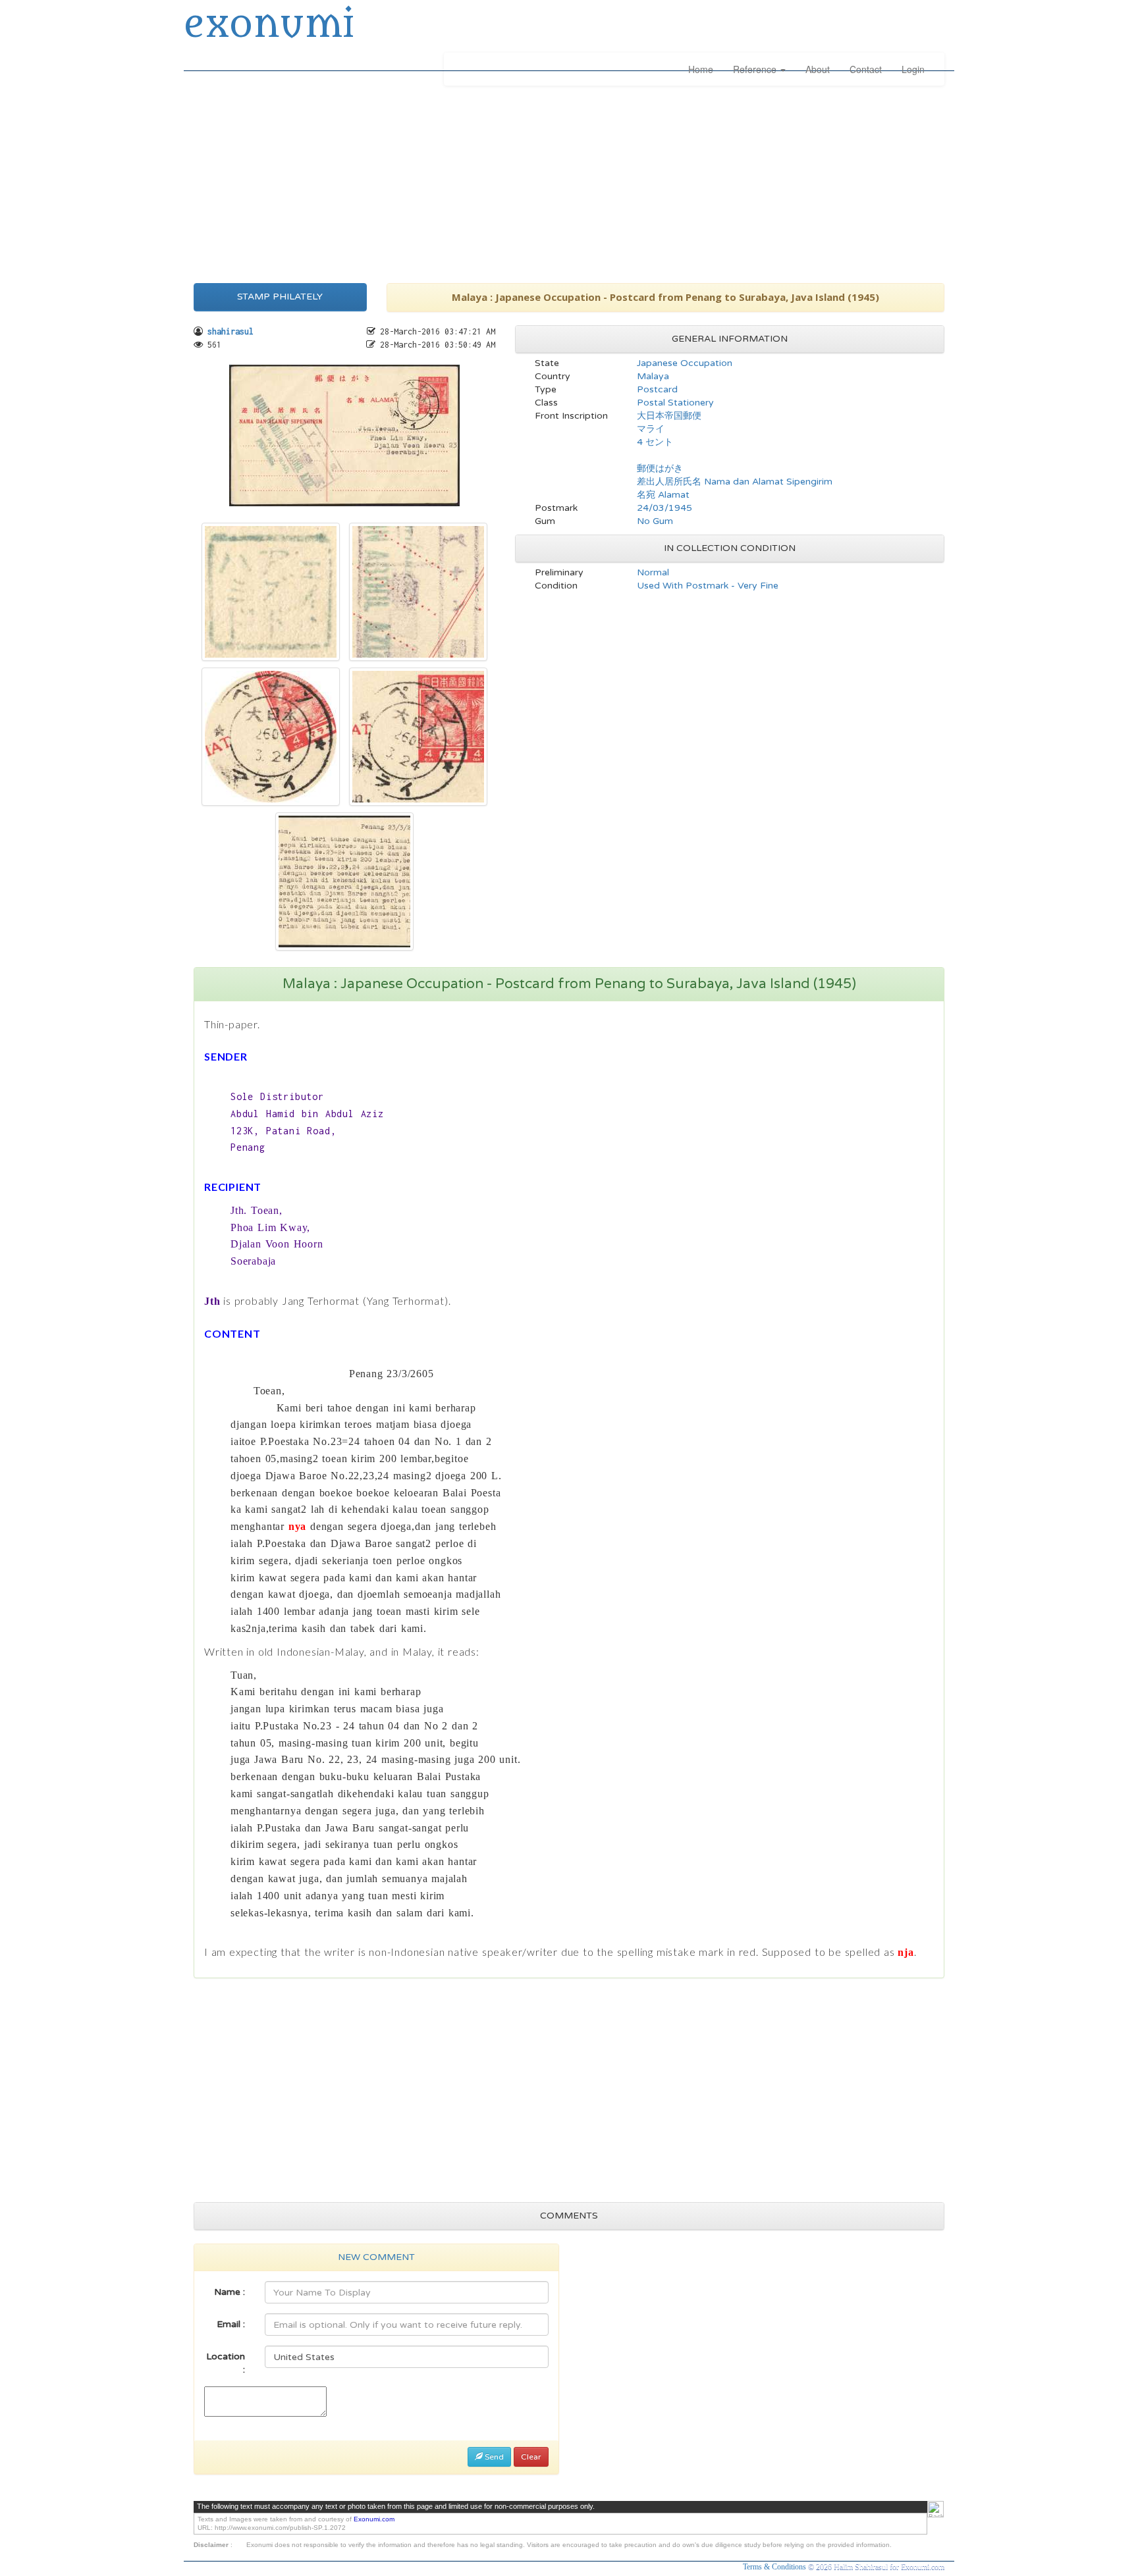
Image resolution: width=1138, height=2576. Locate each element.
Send (493, 2457)
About (818, 69)
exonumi (269, 25)
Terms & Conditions (775, 2567)
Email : (231, 2324)
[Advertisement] (569, 181)
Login (913, 69)
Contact (866, 69)
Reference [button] (756, 69)
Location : (226, 2363)
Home (701, 69)
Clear (531, 2457)
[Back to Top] (935, 2509)
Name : (230, 2292)
